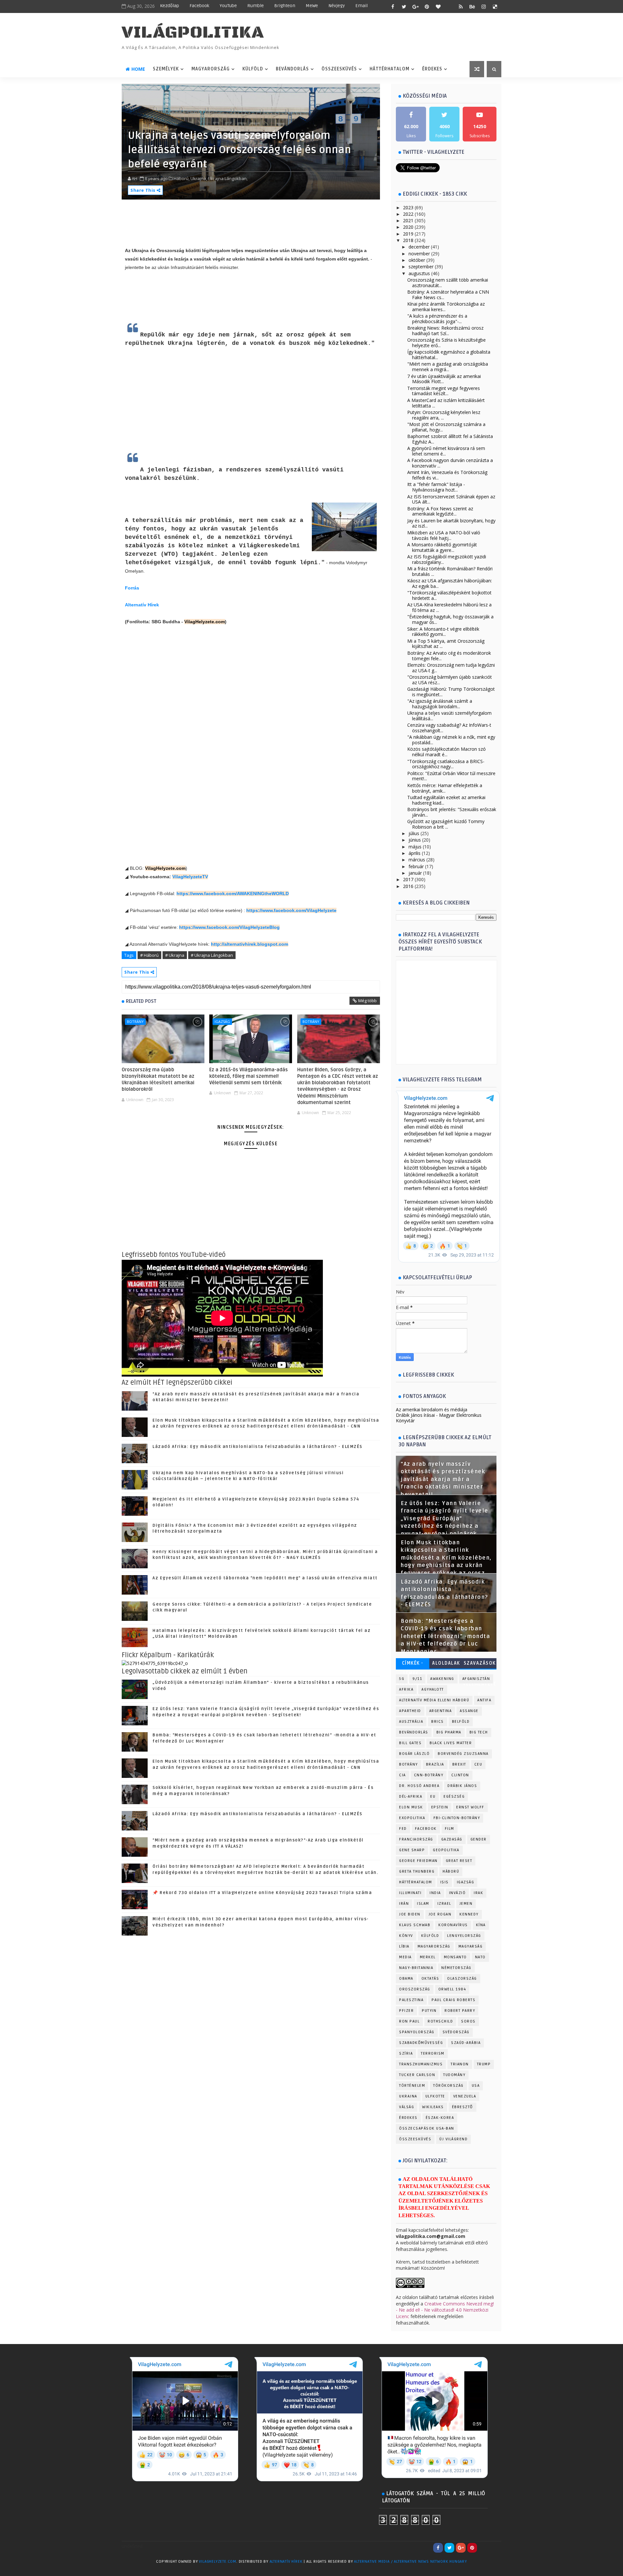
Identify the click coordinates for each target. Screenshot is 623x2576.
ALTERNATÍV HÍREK (286, 2562)
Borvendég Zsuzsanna (463, 1754)
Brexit (459, 1764)
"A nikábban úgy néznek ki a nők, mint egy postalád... (451, 740)
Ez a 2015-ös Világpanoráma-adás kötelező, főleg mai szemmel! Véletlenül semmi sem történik (249, 1076)
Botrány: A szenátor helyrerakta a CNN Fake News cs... (448, 295)
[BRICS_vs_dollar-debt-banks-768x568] (155, 1663)
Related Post (141, 1001)
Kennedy (469, 1914)
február (416, 866)
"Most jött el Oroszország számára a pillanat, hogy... (446, 427)
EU (433, 1797)
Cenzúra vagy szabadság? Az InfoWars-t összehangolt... (449, 728)
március (417, 860)
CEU (478, 1764)
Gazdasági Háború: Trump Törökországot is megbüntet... (451, 692)
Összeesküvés (339, 69)
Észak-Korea (440, 2118)
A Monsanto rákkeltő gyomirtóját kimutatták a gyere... (442, 547)
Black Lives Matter (451, 1743)
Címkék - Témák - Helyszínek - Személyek (413, 1665)
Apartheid (410, 1711)
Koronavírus (453, 1925)
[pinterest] (427, 6)
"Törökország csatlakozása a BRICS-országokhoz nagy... (446, 764)
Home (138, 69)
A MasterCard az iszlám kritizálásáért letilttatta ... (446, 403)
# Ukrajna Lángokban (212, 955)
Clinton (460, 1775)
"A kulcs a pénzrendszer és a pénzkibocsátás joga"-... (437, 319)
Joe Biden (410, 1914)
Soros (468, 2021)
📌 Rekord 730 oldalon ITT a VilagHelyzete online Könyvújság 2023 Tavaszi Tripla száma (262, 1893)
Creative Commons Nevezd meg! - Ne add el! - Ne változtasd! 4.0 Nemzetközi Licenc (445, 2310)
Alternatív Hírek (142, 605)
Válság (407, 2107)
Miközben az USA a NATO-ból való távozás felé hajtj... (444, 535)
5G (402, 1679)
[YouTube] (483, 2548)
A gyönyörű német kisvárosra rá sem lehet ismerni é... (446, 451)
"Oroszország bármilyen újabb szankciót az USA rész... (450, 680)
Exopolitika (412, 1818)
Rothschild (440, 2021)
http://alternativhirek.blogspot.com (250, 944)
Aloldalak (446, 1663)
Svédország (456, 2032)
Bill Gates (410, 1743)
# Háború (149, 955)
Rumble (256, 6)
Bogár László (414, 1754)
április (415, 853)
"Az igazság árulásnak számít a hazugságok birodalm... (440, 704)
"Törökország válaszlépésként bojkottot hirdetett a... (449, 595)
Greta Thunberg (417, 1871)
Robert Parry (460, 2011)
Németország (456, 1968)
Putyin (429, 2011)
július (414, 833)
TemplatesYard (135, 2570)
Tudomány (454, 2075)
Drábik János (462, 1786)
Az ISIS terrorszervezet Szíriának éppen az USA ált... (451, 499)
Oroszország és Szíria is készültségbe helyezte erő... (446, 343)
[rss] (461, 6)
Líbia (404, 1946)
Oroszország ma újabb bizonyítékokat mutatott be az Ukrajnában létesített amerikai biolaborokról (158, 1080)
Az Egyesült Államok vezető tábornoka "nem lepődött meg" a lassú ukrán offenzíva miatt (265, 1578)
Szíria (406, 2054)
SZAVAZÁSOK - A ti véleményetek (480, 1665)
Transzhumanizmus (421, 2064)
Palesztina (411, 2000)
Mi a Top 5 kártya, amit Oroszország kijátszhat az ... (446, 644)
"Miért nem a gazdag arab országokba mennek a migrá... (448, 367)
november (419, 254)
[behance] (472, 6)
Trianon (460, 2064)
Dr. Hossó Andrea (419, 1786)
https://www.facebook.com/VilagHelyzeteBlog (229, 927)
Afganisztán (476, 1679)
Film (450, 1829)
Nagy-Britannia (416, 1968)
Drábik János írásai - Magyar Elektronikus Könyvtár (439, 1418)
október (417, 260)
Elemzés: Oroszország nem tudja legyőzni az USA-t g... (451, 668)
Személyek (166, 69)
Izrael (444, 1904)
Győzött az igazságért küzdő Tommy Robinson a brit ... (446, 824)
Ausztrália (411, 1722)
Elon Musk (411, 1807)
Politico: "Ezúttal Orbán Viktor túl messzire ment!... (451, 776)
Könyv (406, 1936)
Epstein (440, 1807)
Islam (423, 1904)
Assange (469, 1711)
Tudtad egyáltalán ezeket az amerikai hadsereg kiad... (446, 800)
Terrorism (433, 2054)
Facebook (199, 6)
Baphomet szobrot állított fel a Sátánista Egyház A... (450, 439)
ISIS (445, 1882)
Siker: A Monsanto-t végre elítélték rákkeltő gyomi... (443, 632)
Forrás (132, 588)
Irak (478, 1893)
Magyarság (471, 1946)
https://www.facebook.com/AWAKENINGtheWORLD (233, 893)
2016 (408, 886)
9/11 (417, 1679)
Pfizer (406, 2011)
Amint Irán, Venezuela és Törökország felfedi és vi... (447, 475)
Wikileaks (433, 2107)
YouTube (228, 6)
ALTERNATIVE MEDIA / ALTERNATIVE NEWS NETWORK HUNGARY (410, 2562)
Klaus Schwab (415, 1925)
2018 (408, 240)
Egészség (454, 1797)
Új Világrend (453, 2139)
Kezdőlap (170, 6)
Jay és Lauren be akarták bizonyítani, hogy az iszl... (451, 523)
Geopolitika (446, 1850)
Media (405, 1957)
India (435, 1893)
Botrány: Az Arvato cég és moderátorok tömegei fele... (449, 656)
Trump (484, 2064)
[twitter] (404, 6)
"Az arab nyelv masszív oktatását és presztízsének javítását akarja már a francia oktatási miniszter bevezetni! (443, 1479)
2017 (408, 879)
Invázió (458, 1893)
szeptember (421, 267)
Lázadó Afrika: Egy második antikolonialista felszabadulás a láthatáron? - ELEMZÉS (257, 1447)
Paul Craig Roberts (453, 2000)
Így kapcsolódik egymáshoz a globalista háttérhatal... (449, 355)
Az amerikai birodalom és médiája (432, 1410)
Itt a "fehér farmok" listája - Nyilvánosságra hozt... (436, 487)
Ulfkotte (435, 2096)
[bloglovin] (438, 6)
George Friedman (418, 1861)
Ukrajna (408, 2096)
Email (361, 6)
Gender (479, 1839)
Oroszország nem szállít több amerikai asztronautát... (448, 283)
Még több (367, 1001)
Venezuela (465, 2096)
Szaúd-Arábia (466, 2043)
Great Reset (459, 1861)
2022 (408, 214)
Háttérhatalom (390, 69)
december (419, 247)
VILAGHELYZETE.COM (218, 2562)
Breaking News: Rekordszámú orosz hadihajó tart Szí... (445, 331)
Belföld (461, 1722)
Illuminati (410, 1893)
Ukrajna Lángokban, (228, 178)
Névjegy (337, 6)
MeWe (312, 6)
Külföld (253, 69)
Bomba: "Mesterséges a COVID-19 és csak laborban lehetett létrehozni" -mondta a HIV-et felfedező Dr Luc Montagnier (445, 1636)
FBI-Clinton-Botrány (457, 1818)
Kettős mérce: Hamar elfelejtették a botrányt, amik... (445, 788)
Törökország (448, 2086)
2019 (408, 234)
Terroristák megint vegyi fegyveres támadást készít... (444, 391)
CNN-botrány (429, 1775)
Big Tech (479, 1732)
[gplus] (415, 6)
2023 (408, 207)
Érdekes (432, 69)
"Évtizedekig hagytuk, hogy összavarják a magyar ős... (450, 619)
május (415, 847)
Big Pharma (449, 1732)
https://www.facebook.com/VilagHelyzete (291, 910)
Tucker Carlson (417, 2075)
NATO (480, 1957)
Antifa (484, 1700)
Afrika (406, 1689)
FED (403, 1829)
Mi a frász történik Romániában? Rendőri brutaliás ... (450, 571)
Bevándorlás (292, 69)
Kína (481, 1925)
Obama (406, 1979)
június (415, 840)
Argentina (441, 1711)
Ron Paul (409, 2021)
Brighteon (285, 6)
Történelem (412, 2086)
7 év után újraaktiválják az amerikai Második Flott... (444, 379)
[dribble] (449, 6)
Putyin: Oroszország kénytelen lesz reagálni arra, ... (444, 415)
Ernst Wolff (470, 1807)
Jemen (466, 1904)
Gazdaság (452, 1839)
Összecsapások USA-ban (427, 2128)
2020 (408, 227)
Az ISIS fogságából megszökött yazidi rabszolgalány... (447, 559)
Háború (451, 1871)
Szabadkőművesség (421, 2043)
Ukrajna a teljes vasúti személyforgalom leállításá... (449, 716)
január (415, 873)
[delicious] (495, 6)
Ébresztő (463, 2107)
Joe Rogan (440, 1914)
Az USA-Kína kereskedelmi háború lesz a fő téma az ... (449, 607)
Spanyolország (417, 2032)
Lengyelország (464, 1936)
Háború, (182, 178)
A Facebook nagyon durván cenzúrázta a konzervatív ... (450, 463)
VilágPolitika (193, 33)
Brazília (435, 1764)
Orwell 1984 (452, 1989)
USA (476, 2086)
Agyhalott (433, 1689)
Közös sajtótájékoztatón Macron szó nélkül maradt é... (446, 752)
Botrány (135, 1021)
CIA (403, 1775)
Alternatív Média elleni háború (434, 1700)
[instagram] (483, 6)
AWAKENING (442, 1679)
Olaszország (462, 1979)
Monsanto (455, 1957)
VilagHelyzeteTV (190, 877)
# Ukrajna (175, 955)
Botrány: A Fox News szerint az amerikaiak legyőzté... (440, 511)
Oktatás (430, 1979)
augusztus (419, 273)
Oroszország (415, 1989)
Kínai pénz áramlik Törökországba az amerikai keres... (446, 307)
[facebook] (393, 6)
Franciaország (416, 1839)
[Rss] (495, 2548)
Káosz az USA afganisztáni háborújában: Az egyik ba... (450, 583)
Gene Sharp (412, 1850)
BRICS (438, 1722)
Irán (404, 1904)
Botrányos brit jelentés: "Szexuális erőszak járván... (452, 812)
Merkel (428, 1957)
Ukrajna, (199, 178)
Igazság (222, 1021)
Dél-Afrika (411, 1797)
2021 (408, 220)
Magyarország (211, 69)
